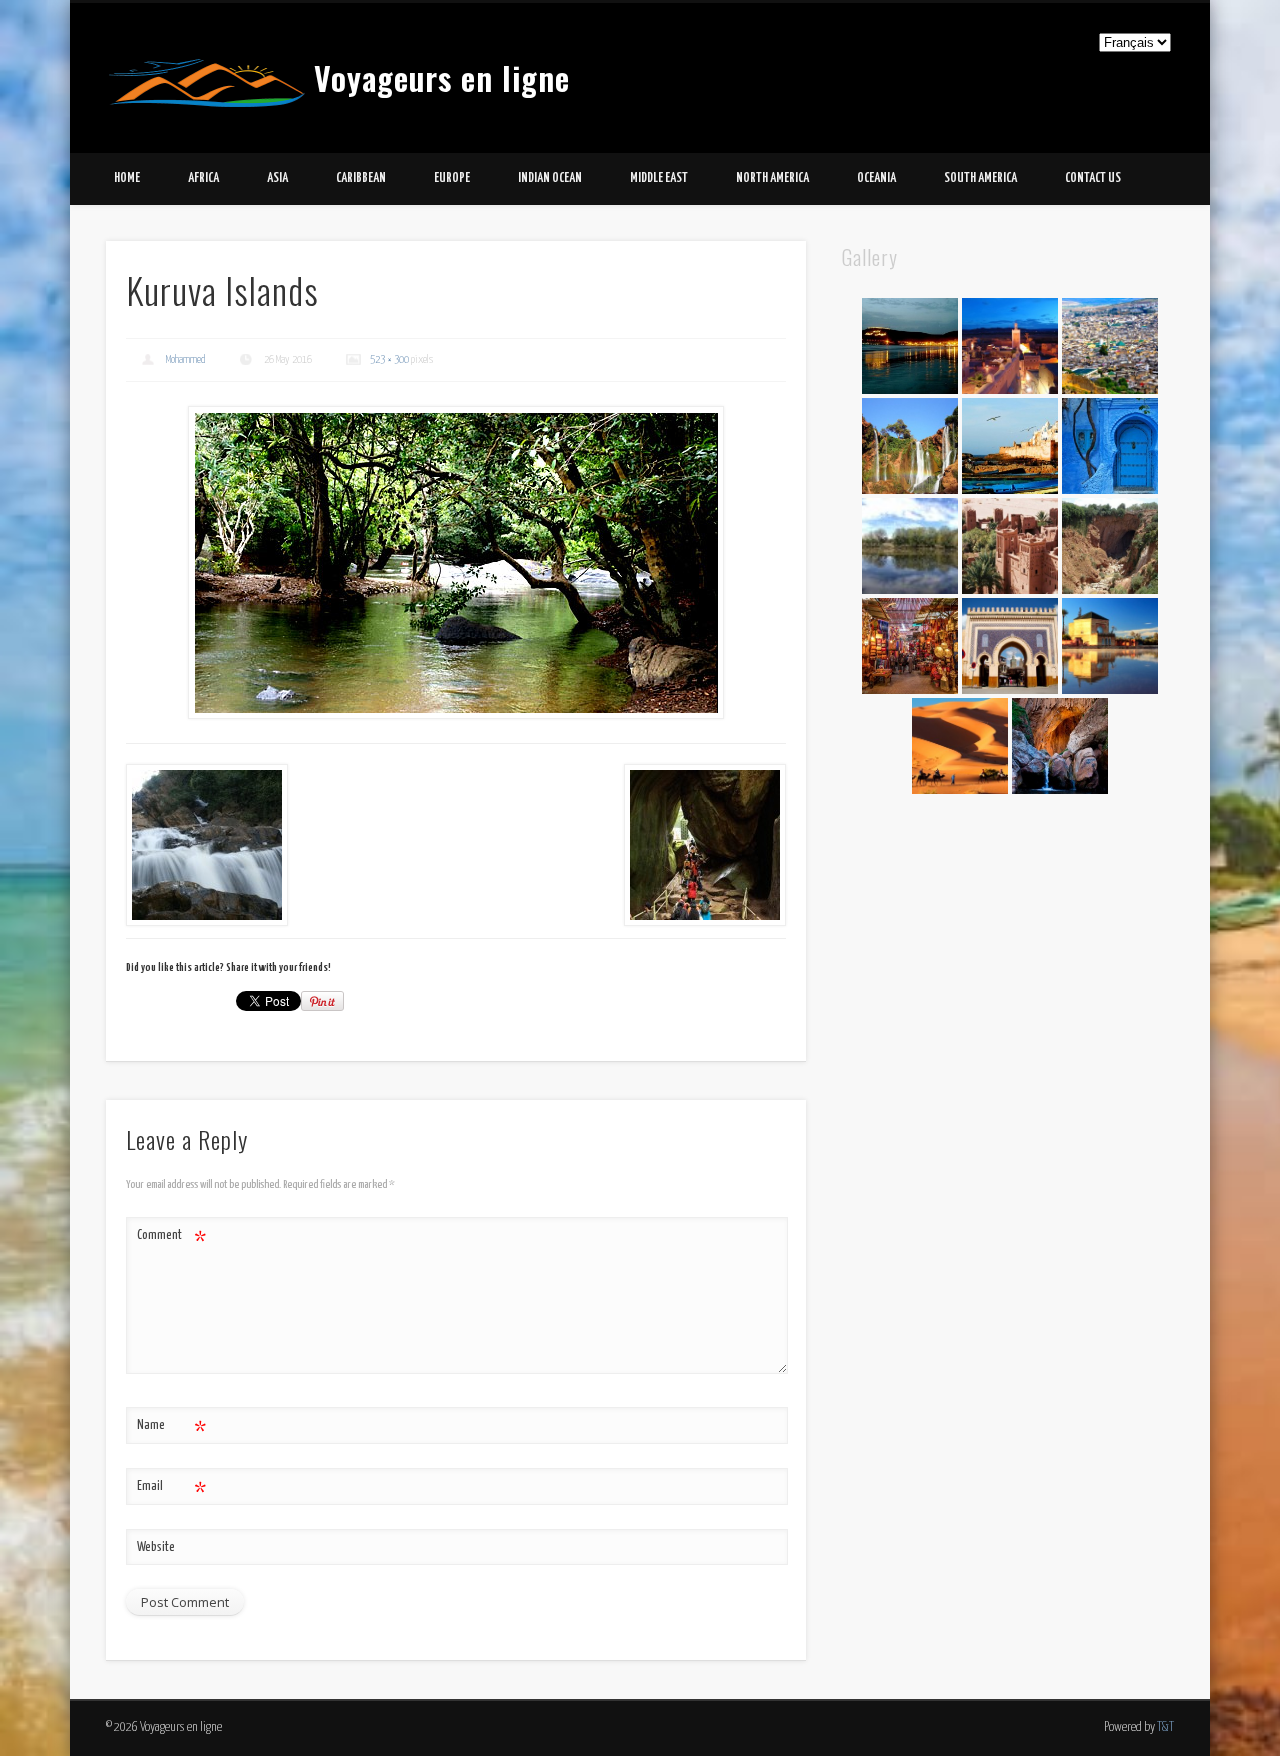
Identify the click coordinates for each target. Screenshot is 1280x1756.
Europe (452, 178)
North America (772, 178)
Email (171, 1491)
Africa (203, 178)
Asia (277, 178)
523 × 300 (389, 359)
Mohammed (186, 359)
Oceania (876, 178)
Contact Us (1093, 178)
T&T (1165, 1727)
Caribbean (361, 178)
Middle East (659, 178)
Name (171, 1430)
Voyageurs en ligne (442, 77)
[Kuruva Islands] (456, 562)
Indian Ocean (550, 178)
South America (980, 178)
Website (156, 1547)
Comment (171, 1240)
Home (127, 178)
